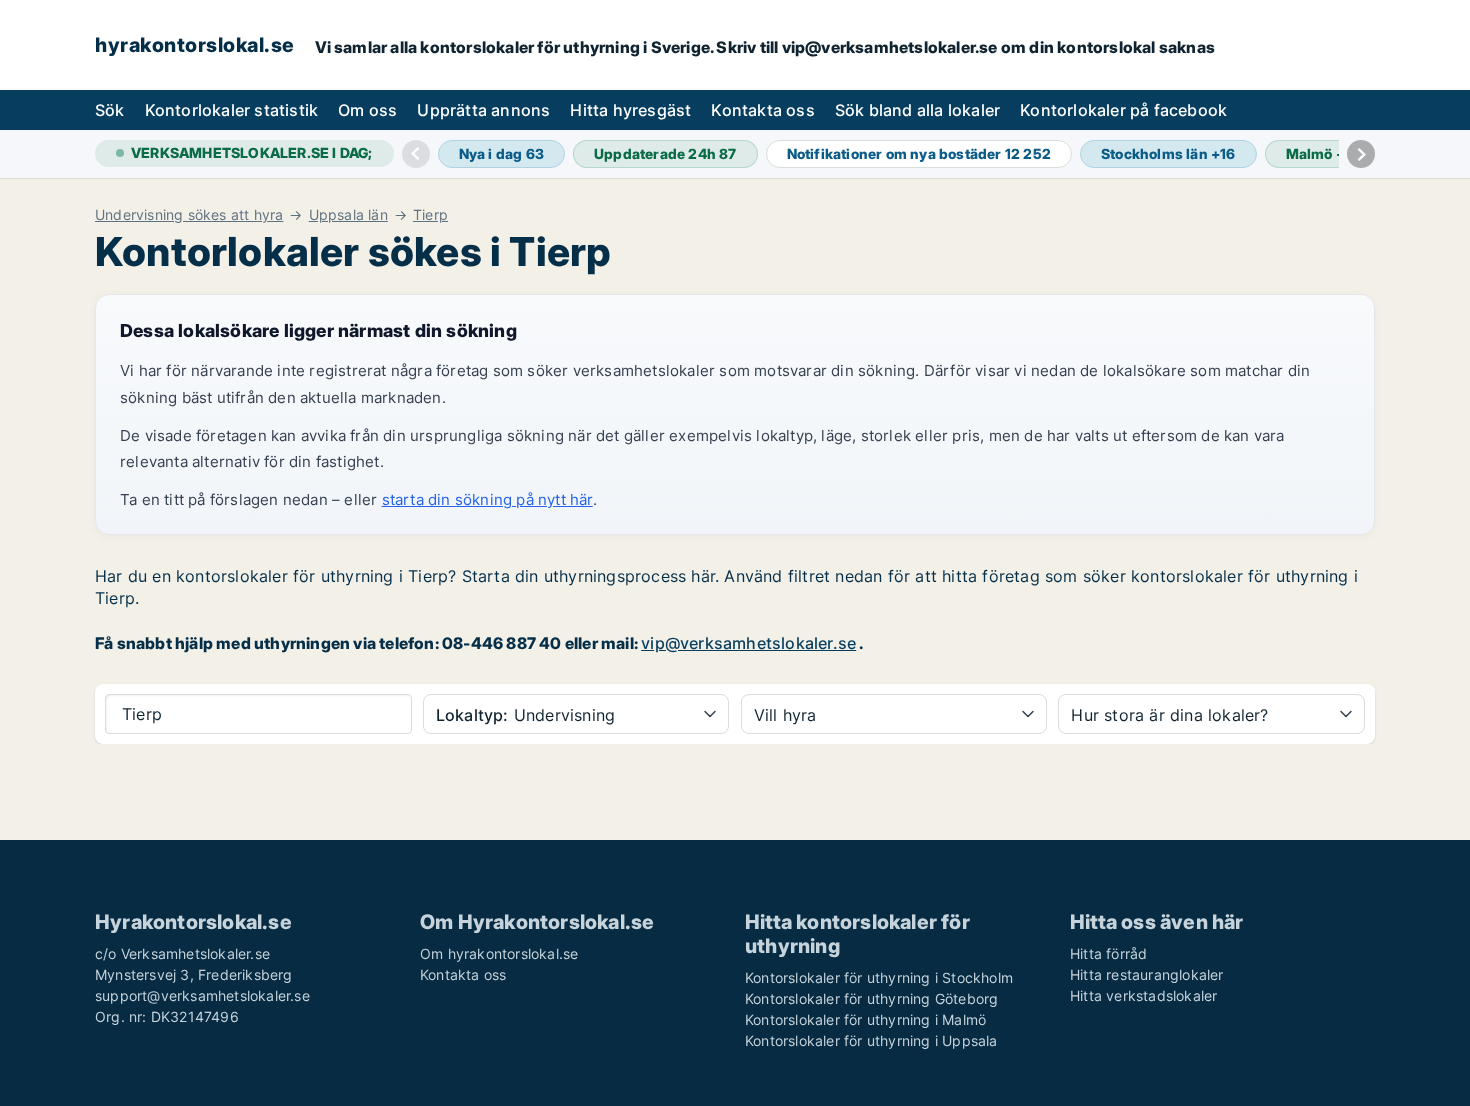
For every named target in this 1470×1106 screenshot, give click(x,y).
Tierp (430, 215)
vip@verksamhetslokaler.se (748, 643)
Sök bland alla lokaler (917, 110)
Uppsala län (348, 215)
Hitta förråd (1108, 953)
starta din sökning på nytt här (487, 499)
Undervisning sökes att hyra (189, 215)
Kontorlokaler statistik (232, 110)
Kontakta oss (762, 110)
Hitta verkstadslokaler (1143, 995)
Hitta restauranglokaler (1147, 974)
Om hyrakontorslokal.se (499, 953)
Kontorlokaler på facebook (1123, 110)
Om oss (367, 110)
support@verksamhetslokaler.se (202, 995)
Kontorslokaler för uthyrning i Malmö (865, 1019)
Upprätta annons (483, 110)
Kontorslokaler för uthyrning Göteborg (871, 998)
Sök (110, 110)
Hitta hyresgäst (630, 110)
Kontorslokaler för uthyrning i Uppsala (871, 1040)
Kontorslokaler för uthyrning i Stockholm (879, 977)
